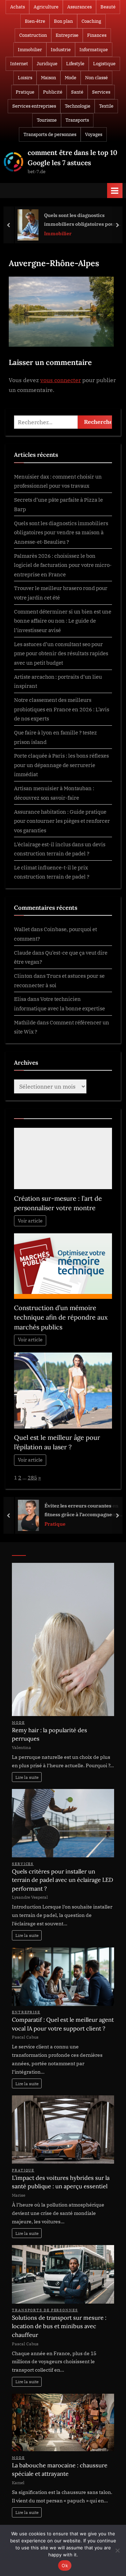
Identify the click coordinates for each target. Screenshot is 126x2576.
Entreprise (67, 35)
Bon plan (63, 21)
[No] (117, 2550)
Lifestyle (75, 64)
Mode (71, 78)
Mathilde (25, 1022)
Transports (77, 120)
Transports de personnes (50, 134)
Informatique (94, 50)
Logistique (104, 64)
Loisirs (25, 78)
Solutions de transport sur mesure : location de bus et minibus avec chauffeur (59, 2326)
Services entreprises (34, 106)
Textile (106, 106)
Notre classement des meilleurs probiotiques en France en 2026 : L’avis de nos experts (62, 709)
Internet (19, 64)
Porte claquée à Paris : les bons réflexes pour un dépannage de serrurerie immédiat (61, 765)
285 (32, 1477)
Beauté (108, 7)
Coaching (91, 21)
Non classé (96, 78)
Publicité (53, 92)
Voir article (30, 1221)
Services (101, 92)
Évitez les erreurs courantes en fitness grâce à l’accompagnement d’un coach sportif (82, 1510)
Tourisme (47, 120)
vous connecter (61, 380)
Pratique (25, 92)
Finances (97, 35)
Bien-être (35, 21)
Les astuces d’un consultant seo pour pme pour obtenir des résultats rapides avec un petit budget (61, 653)
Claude (23, 953)
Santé (77, 92)
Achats (17, 7)
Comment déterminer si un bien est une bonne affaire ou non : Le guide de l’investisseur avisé (63, 621)
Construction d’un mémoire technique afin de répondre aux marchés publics (61, 1317)
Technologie (78, 106)
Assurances (79, 7)
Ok (65, 2565)
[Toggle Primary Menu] (115, 191)
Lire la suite (27, 1777)
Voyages (94, 134)
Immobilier (30, 50)
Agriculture (46, 7)
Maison (48, 78)
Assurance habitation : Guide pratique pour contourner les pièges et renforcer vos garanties (62, 821)
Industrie (61, 50)
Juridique (47, 64)
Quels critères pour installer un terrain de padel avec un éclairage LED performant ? (62, 1880)
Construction (33, 35)
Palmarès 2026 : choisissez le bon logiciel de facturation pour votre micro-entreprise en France (63, 565)
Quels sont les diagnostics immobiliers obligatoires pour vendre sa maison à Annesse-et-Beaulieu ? (80, 220)
